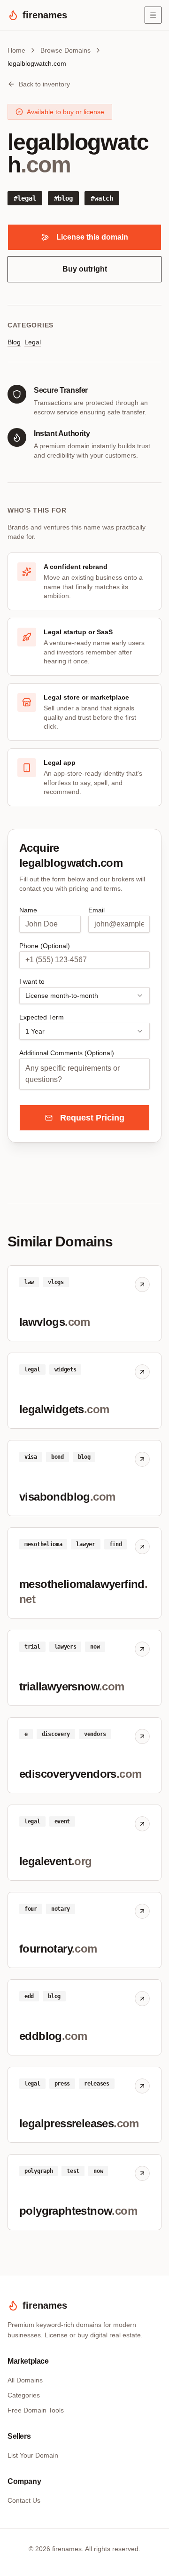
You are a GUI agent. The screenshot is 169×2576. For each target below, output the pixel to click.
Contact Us (24, 2500)
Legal (33, 342)
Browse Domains (65, 50)
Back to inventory (44, 84)
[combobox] (84, 996)
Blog (14, 342)
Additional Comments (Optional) (67, 1053)
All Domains (25, 2380)
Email (96, 910)
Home (16, 50)
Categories (24, 2395)
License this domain (92, 237)
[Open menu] (153, 15)
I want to (32, 981)
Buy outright (85, 269)
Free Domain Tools (36, 2410)
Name (28, 910)
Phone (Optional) (45, 946)
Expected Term (42, 1017)
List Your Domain (33, 2455)
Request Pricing (92, 1118)
